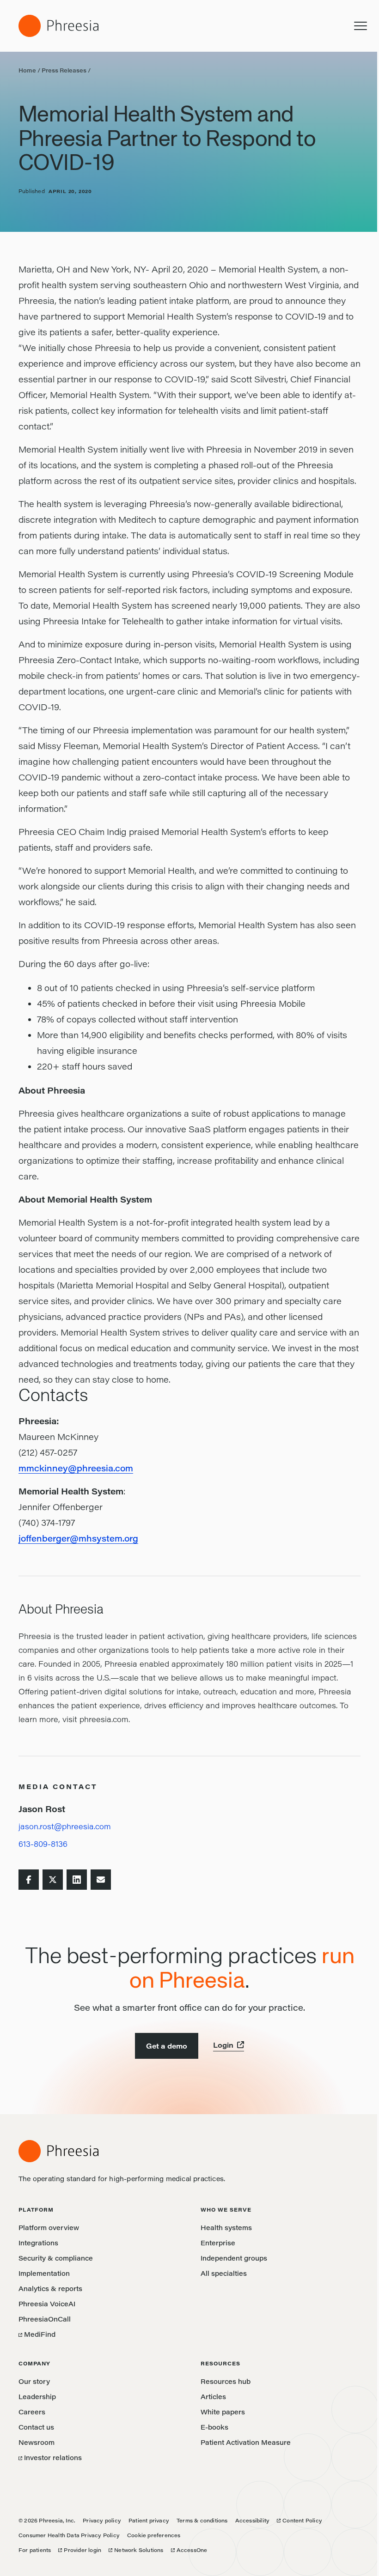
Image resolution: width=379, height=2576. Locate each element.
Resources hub (226, 2381)
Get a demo (167, 2046)
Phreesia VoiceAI (47, 2304)
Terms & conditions (202, 2520)
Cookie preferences (154, 2535)
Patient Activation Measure (246, 2442)
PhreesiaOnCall (45, 2319)
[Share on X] (53, 1880)
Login (223, 2045)
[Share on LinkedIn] (77, 1880)
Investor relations (50, 2458)
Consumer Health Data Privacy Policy (69, 2535)
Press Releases (64, 70)
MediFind (37, 2334)
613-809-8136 (43, 1844)
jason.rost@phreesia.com (65, 1826)
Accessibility (253, 2520)
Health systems (226, 2228)
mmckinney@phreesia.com (76, 1468)
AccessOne (189, 2550)
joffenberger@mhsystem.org (78, 1538)
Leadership (37, 2397)
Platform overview (49, 2228)
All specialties (224, 2273)
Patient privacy (149, 2520)
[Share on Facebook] (29, 1880)
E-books (214, 2427)
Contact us (36, 2427)
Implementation (44, 2273)
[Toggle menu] (361, 26)
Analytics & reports (50, 2289)
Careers (32, 2412)
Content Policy (300, 2520)
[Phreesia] (58, 26)
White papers (223, 2412)
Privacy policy (102, 2520)
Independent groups (234, 2258)
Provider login (80, 2550)
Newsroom (37, 2442)
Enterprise (218, 2243)
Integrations (38, 2243)
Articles (213, 2397)
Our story (34, 2381)
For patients (35, 2550)
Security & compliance (56, 2258)
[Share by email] (101, 1880)
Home (27, 70)
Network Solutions (136, 2550)
